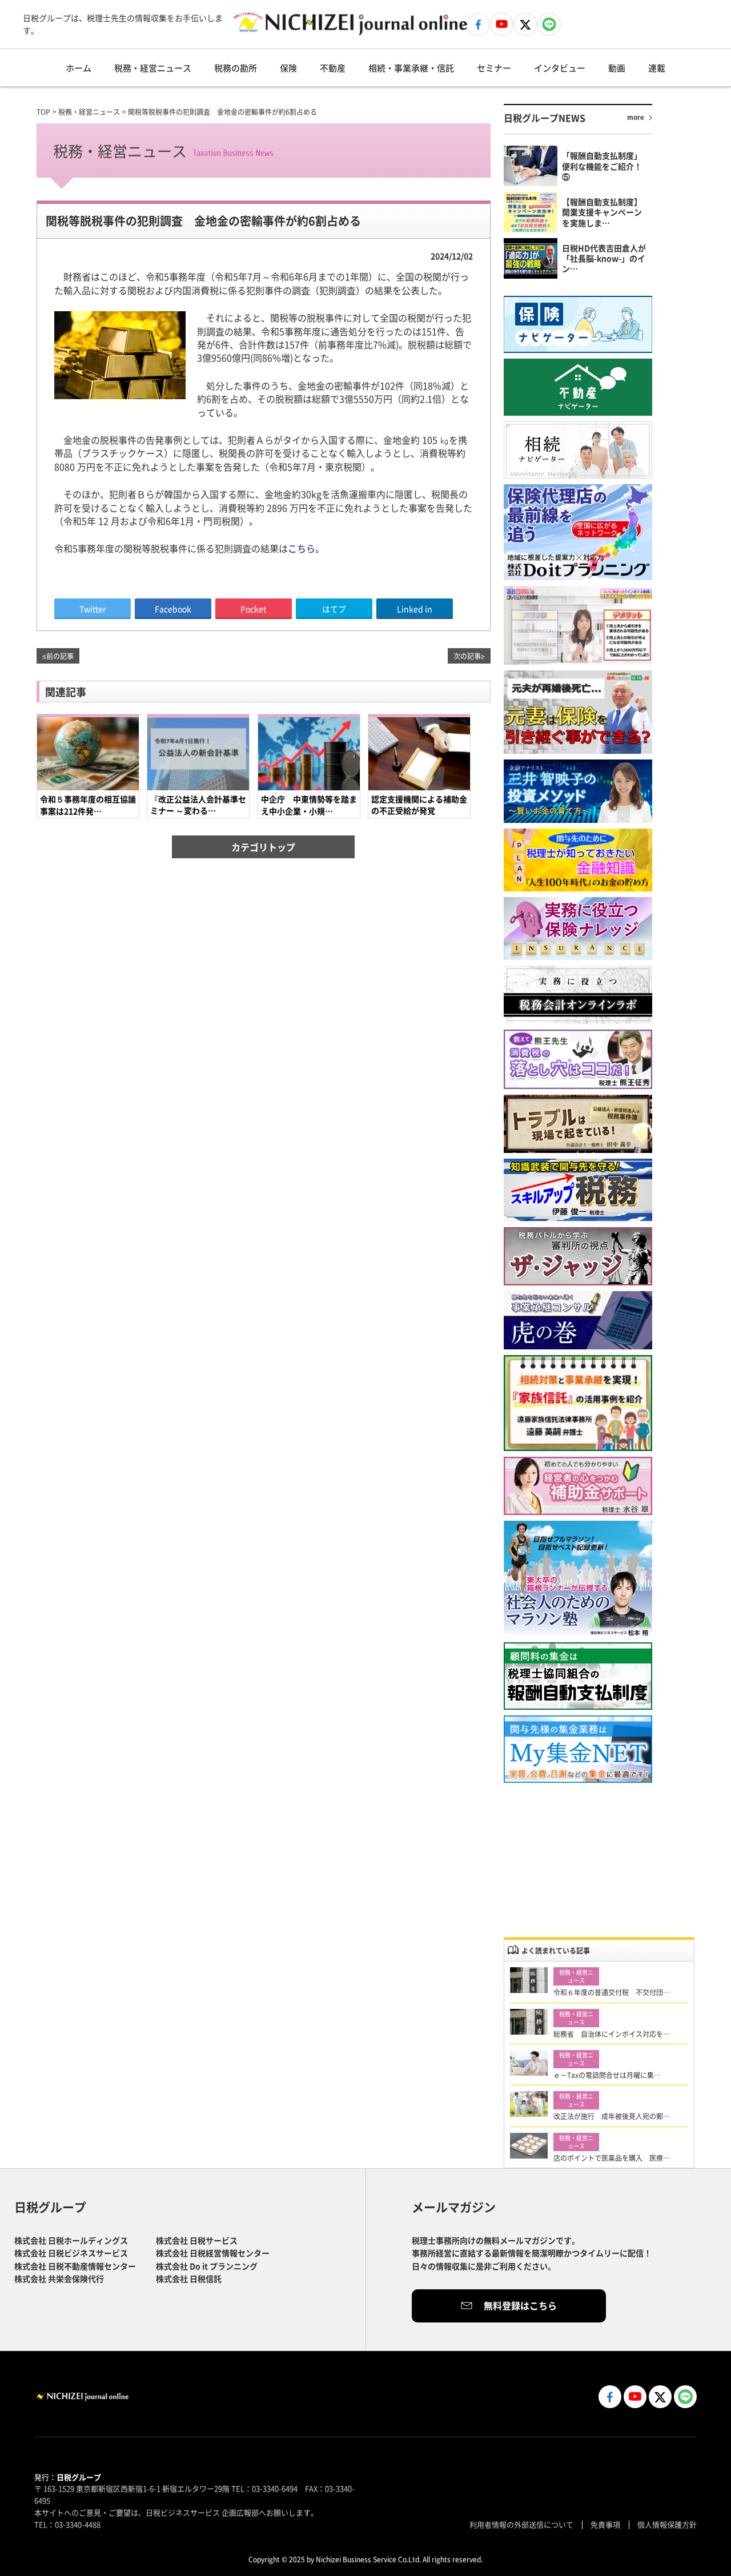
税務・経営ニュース (153, 68)
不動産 (333, 68)
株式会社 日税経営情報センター (213, 2253)
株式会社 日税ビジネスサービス (71, 2253)
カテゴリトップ (263, 847)
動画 (617, 68)
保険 (288, 68)
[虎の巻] (578, 1321)
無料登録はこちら (520, 2305)
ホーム (79, 68)
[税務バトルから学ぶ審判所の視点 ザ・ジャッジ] (578, 1256)
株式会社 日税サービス (197, 2240)
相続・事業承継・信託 (411, 68)
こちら (302, 548)
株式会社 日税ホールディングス (71, 2240)
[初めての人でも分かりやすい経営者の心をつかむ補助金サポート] (578, 1486)
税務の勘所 (236, 68)
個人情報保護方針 (667, 2524)
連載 (657, 68)
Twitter (93, 609)
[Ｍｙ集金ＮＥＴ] (578, 1749)
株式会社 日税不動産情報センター (75, 2266)
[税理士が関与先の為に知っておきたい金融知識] (578, 860)
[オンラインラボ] (578, 995)
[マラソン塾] (578, 1579)
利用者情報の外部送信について (521, 2524)
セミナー (494, 68)
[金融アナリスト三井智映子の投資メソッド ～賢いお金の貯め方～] (578, 791)
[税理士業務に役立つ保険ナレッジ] (578, 929)
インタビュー (560, 68)
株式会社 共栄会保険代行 (59, 2278)
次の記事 (467, 656)
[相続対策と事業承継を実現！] (578, 1403)
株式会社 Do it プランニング (207, 2266)
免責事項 (605, 2524)
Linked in (415, 609)
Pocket (253, 609)
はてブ (334, 609)
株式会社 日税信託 (189, 2278)
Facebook (173, 609)
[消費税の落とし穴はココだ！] (578, 1059)
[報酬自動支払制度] (578, 1676)
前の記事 (60, 656)
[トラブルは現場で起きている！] (578, 1124)
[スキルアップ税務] (578, 1190)
